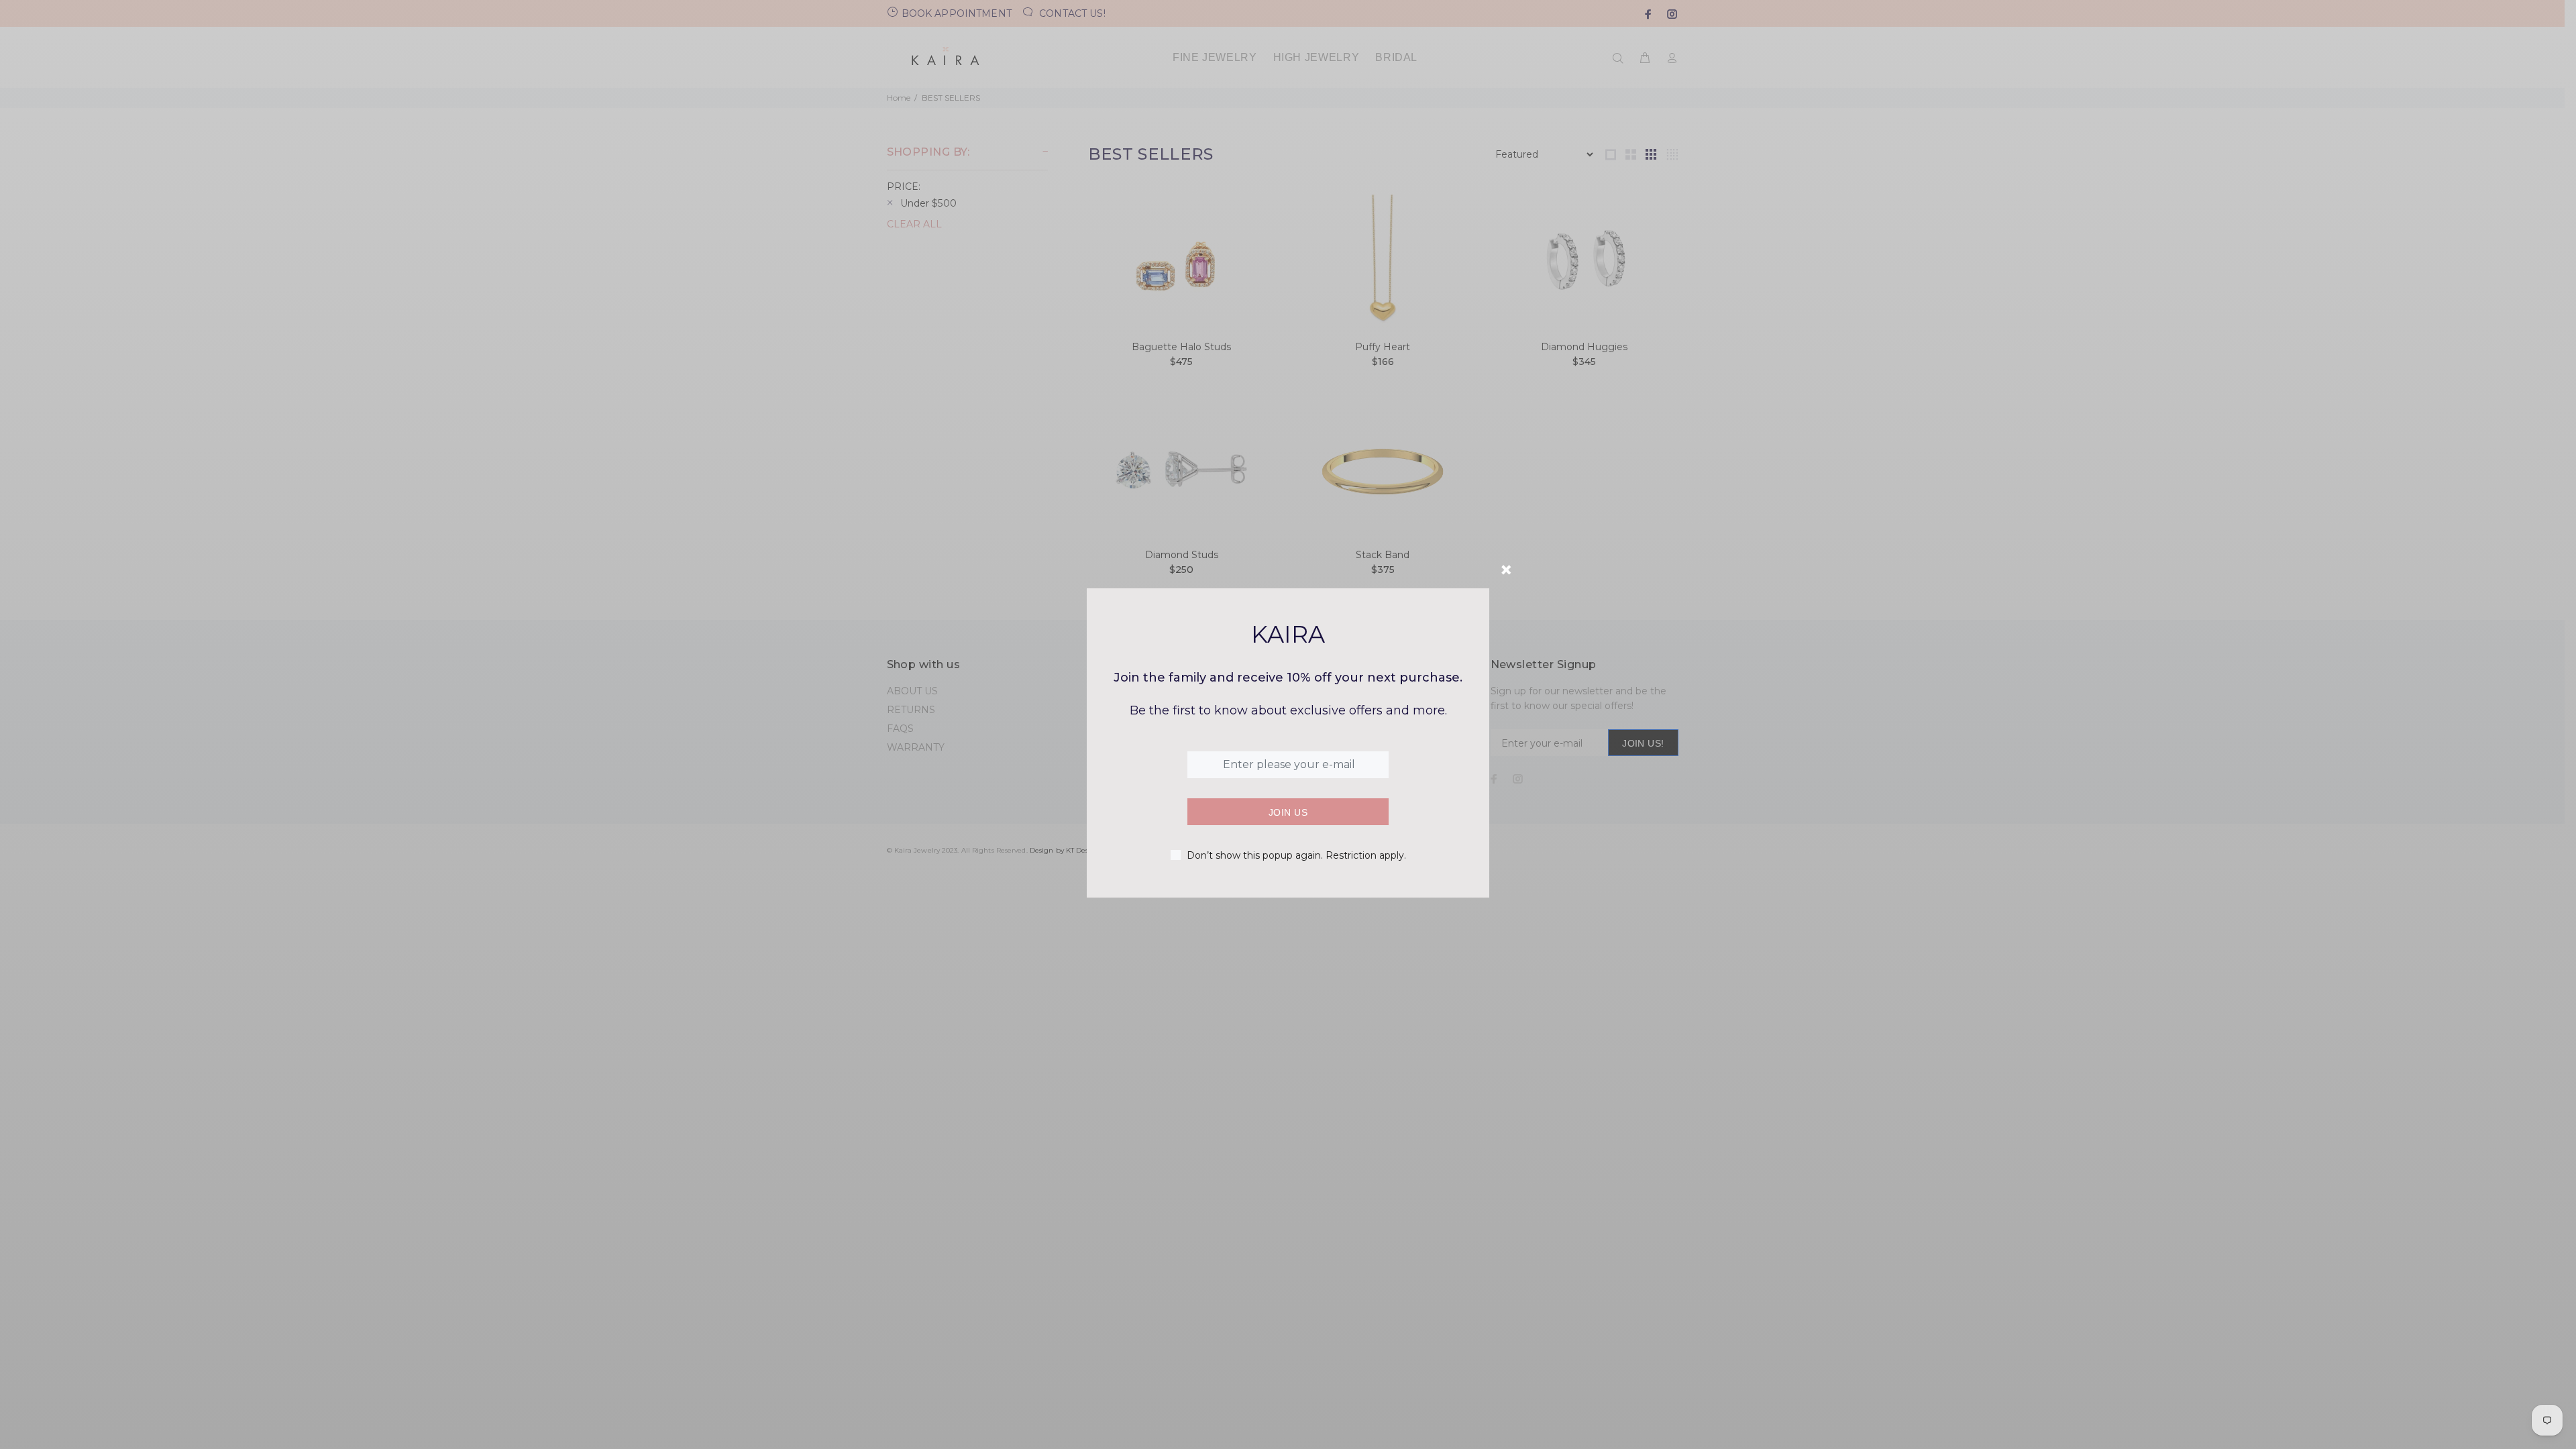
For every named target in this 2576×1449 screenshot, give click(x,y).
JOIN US (1288, 812)
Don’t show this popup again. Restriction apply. (1296, 855)
